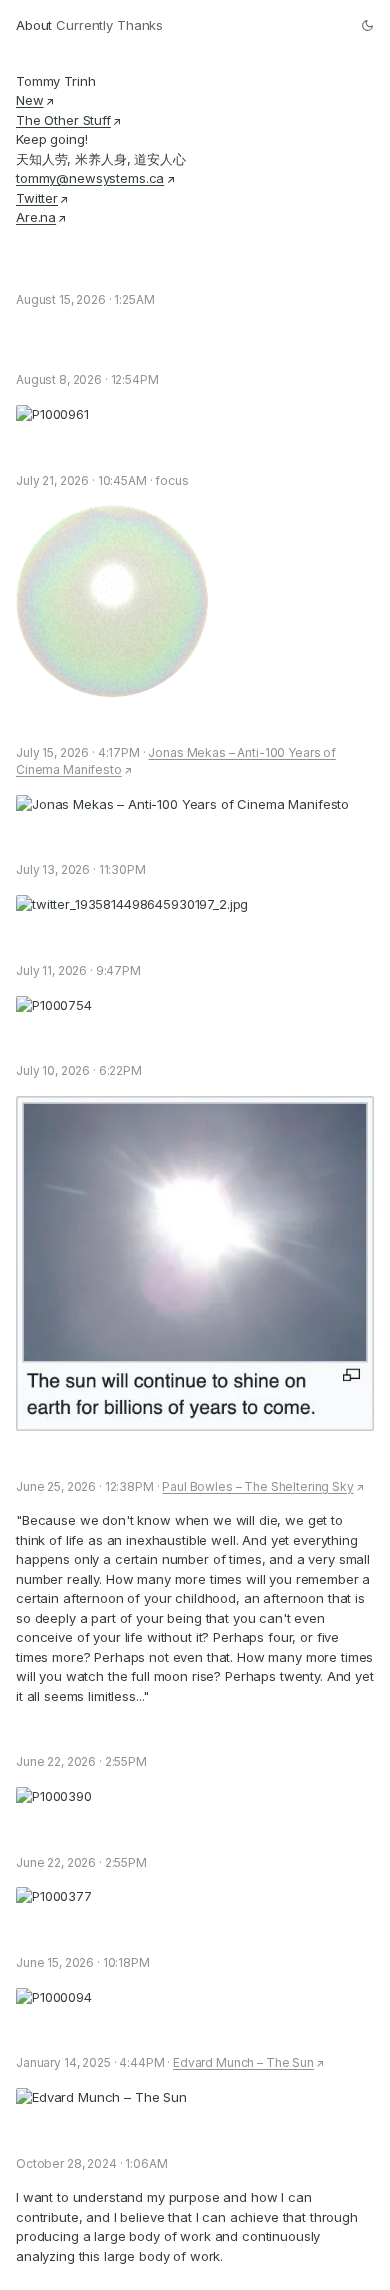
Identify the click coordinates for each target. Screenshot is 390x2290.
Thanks (140, 25)
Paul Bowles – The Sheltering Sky (257, 1486)
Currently (84, 25)
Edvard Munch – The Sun (243, 2062)
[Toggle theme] (367, 26)
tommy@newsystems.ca (90, 178)
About (34, 25)
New (30, 100)
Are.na (36, 217)
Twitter (37, 198)
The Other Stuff (63, 120)
